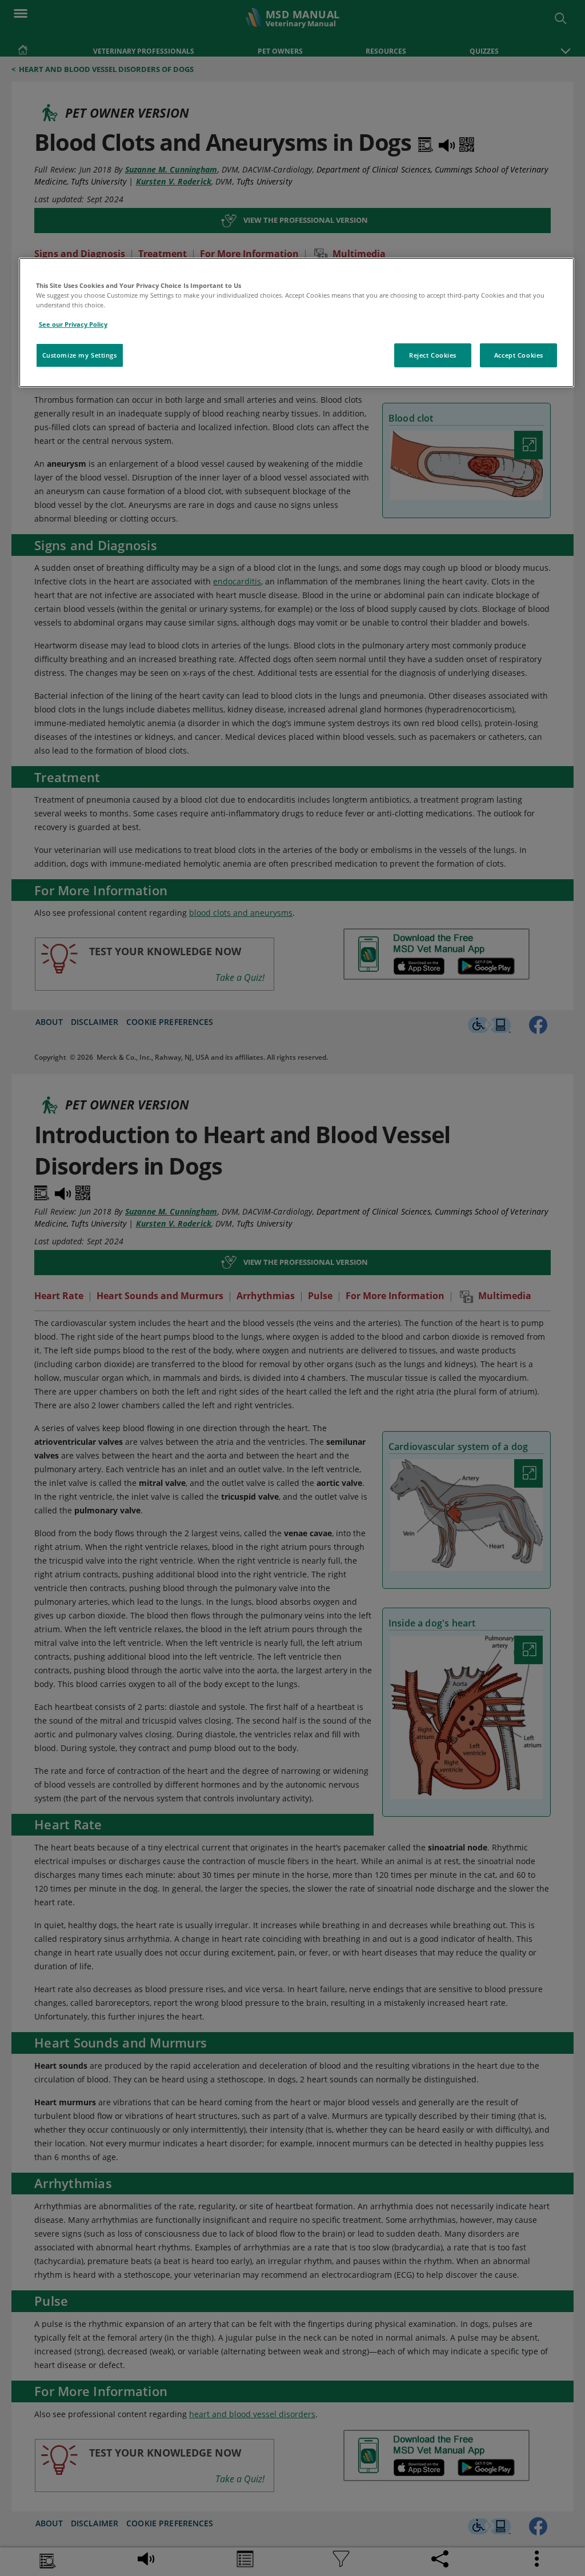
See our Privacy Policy (73, 324)
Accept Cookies (519, 355)
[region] (297, 322)
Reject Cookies (433, 355)
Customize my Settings (80, 355)
